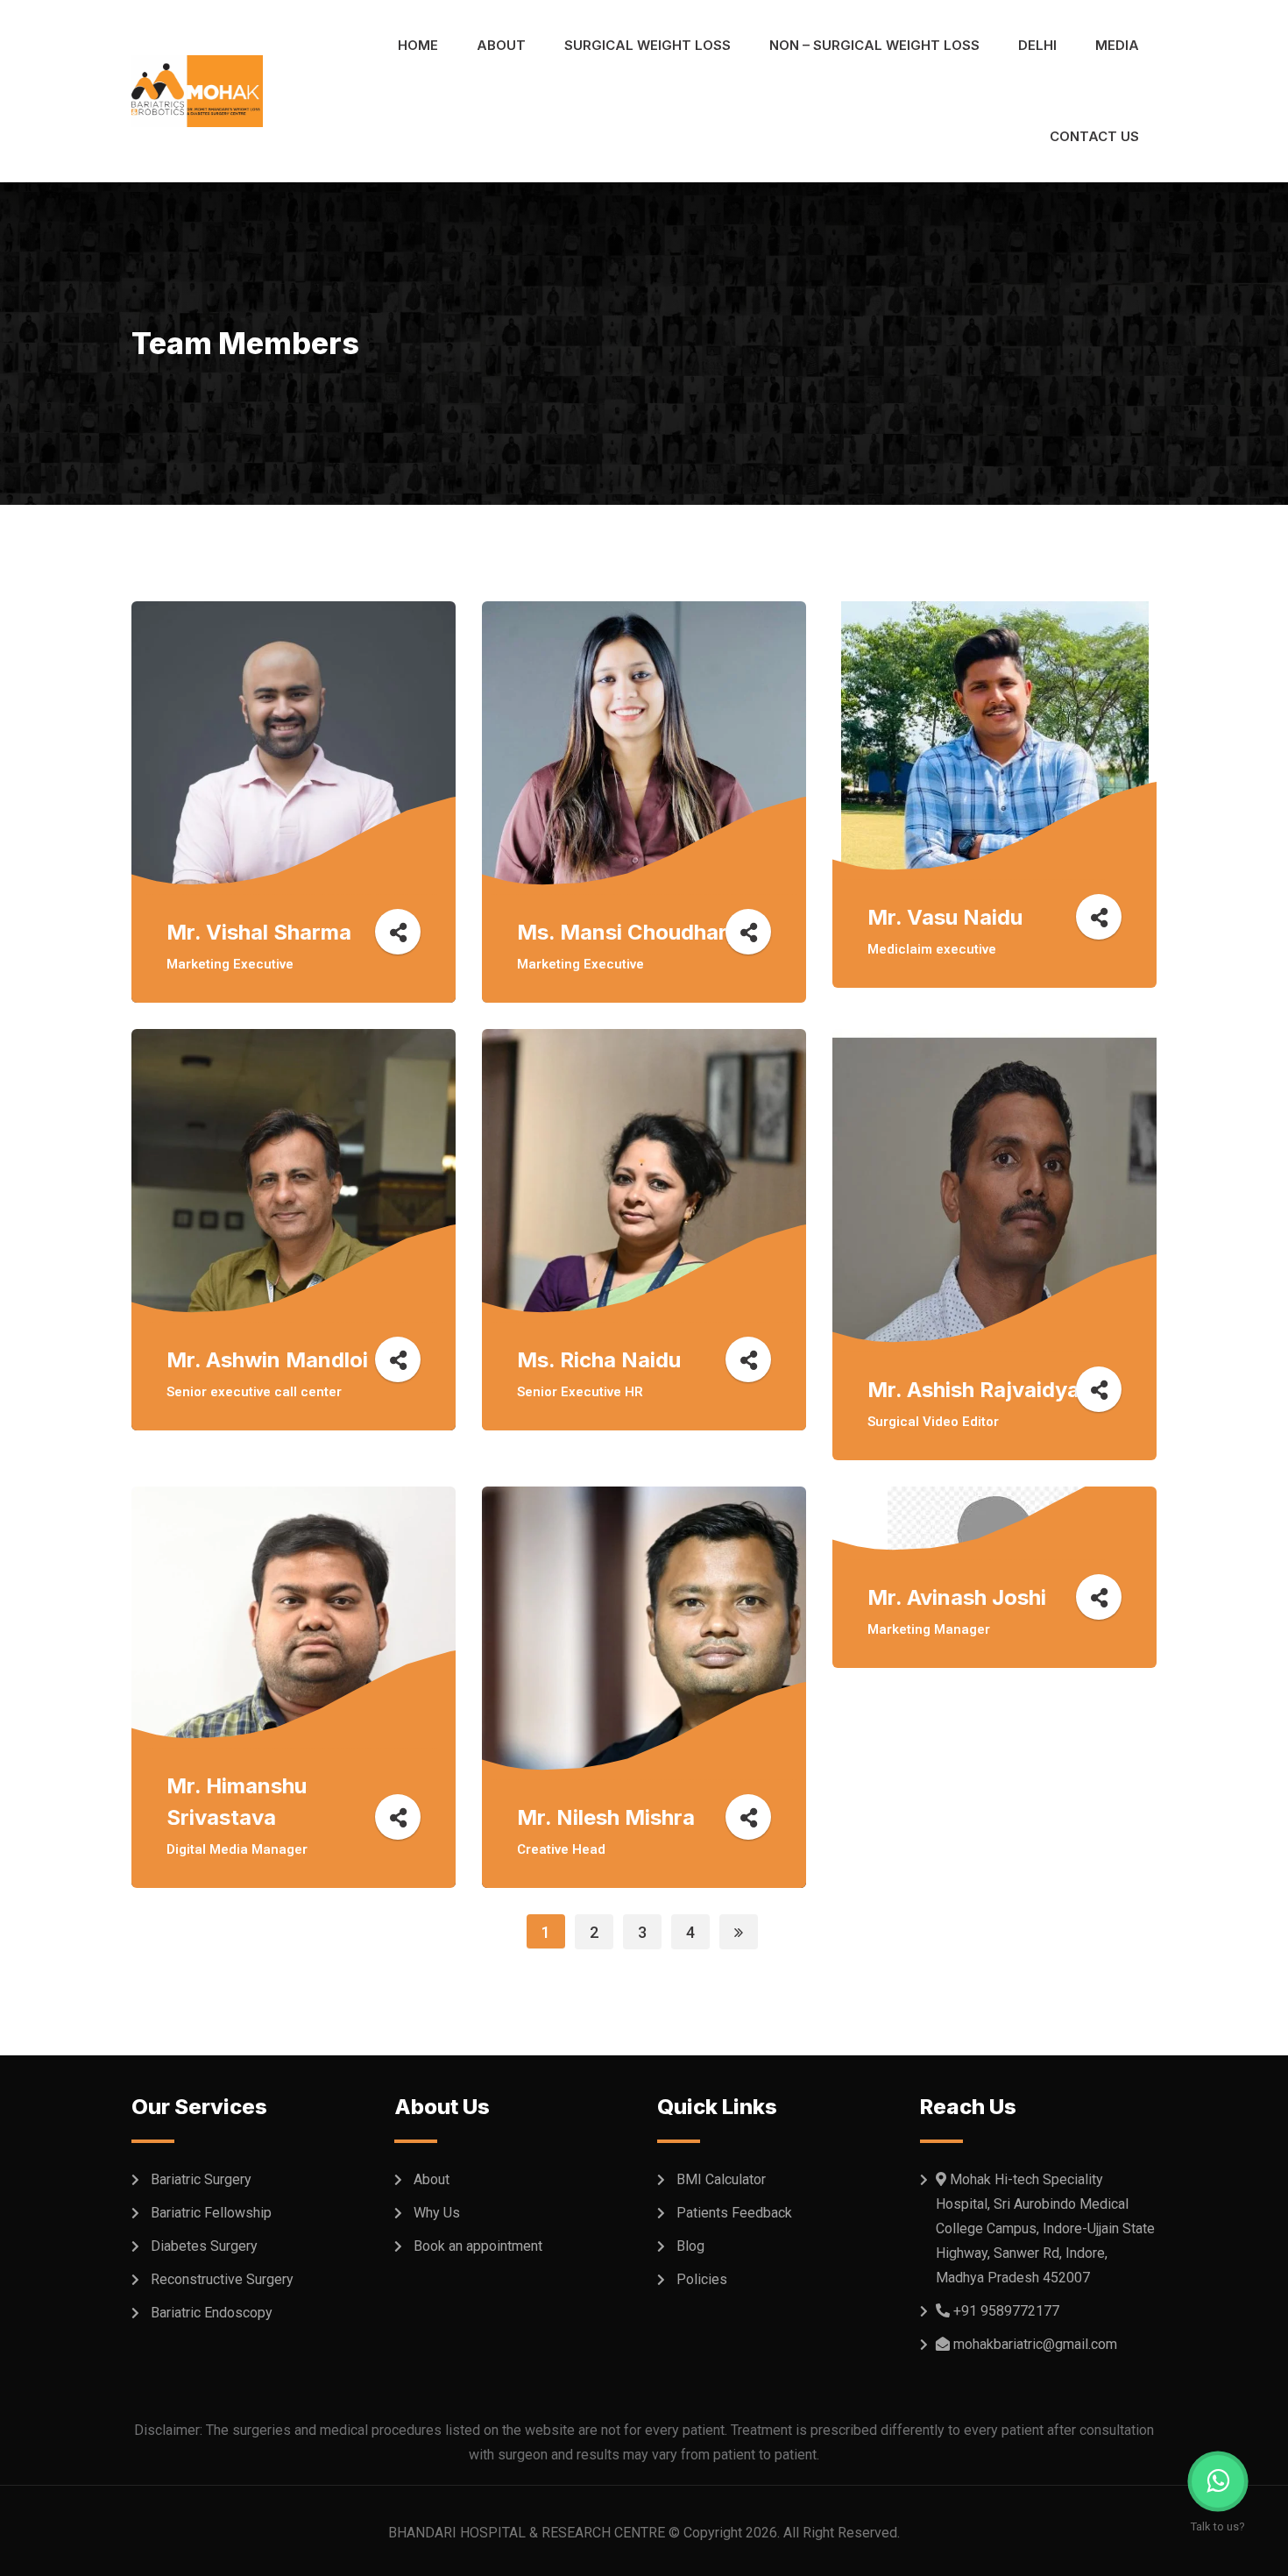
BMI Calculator (721, 2179)
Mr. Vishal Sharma (259, 932)
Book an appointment (478, 2246)
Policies (702, 2279)
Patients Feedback (734, 2213)
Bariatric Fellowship (211, 2213)
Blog (690, 2246)
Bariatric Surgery (201, 2179)
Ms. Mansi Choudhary (628, 932)
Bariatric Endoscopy (212, 2313)
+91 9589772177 (1006, 2311)
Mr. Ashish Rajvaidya (973, 1390)
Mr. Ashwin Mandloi (267, 1360)
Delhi (1037, 45)
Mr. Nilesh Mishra (606, 1817)
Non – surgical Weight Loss (874, 45)
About (501, 45)
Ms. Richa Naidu (599, 1360)
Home (418, 45)
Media (1117, 45)
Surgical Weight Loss (648, 45)
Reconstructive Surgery (222, 2279)
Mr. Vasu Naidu (945, 917)
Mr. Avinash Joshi (957, 1597)
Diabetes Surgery (204, 2246)
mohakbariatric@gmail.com (1035, 2344)
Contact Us (1094, 136)
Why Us (437, 2213)
